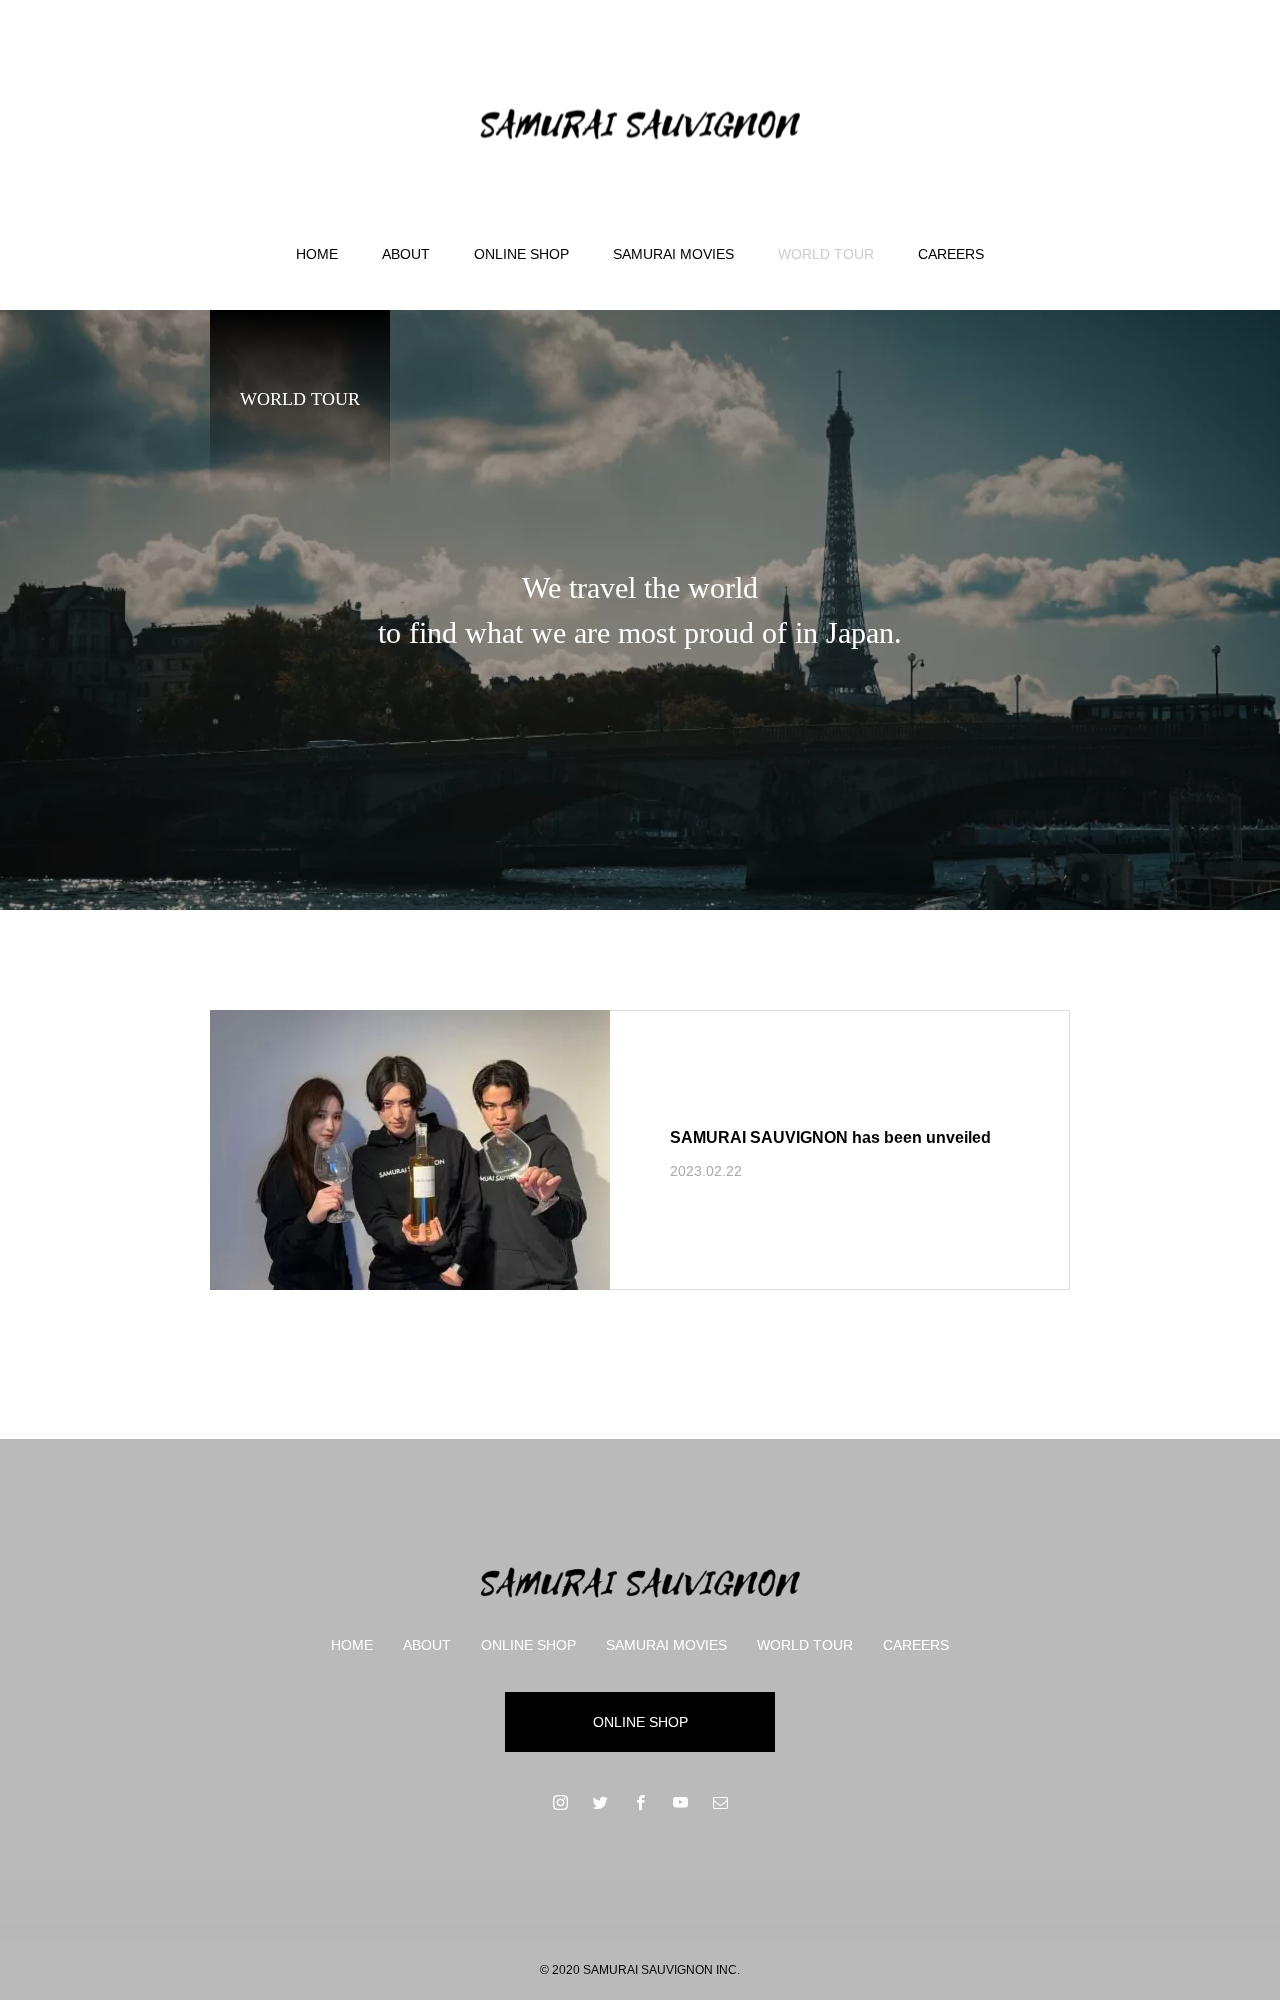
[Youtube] (680, 1802)
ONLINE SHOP (521, 254)
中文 (1159, 77)
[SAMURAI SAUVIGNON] (640, 123)
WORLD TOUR (826, 254)
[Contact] (720, 1802)
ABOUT (406, 254)
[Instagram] (560, 1802)
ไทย (1195, 77)
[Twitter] (600, 1802)
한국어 (1114, 77)
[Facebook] (640, 1802)
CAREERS (951, 254)
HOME (317, 254)
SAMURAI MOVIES (673, 254)
